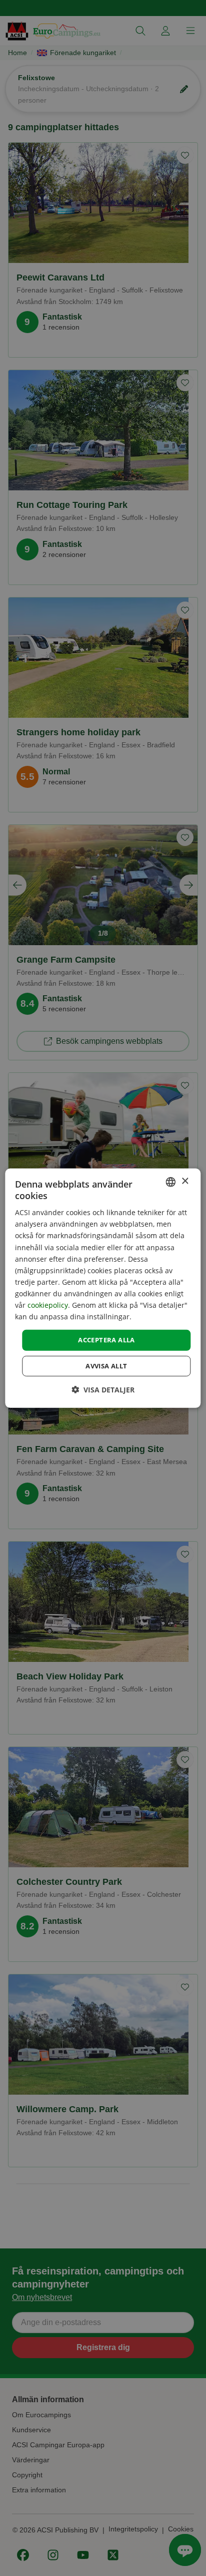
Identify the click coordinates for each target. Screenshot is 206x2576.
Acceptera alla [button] (106, 1340)
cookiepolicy (48, 1305)
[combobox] (171, 1182)
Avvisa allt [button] (106, 1366)
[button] (103, 1390)
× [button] (185, 1181)
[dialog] (103, 1288)
